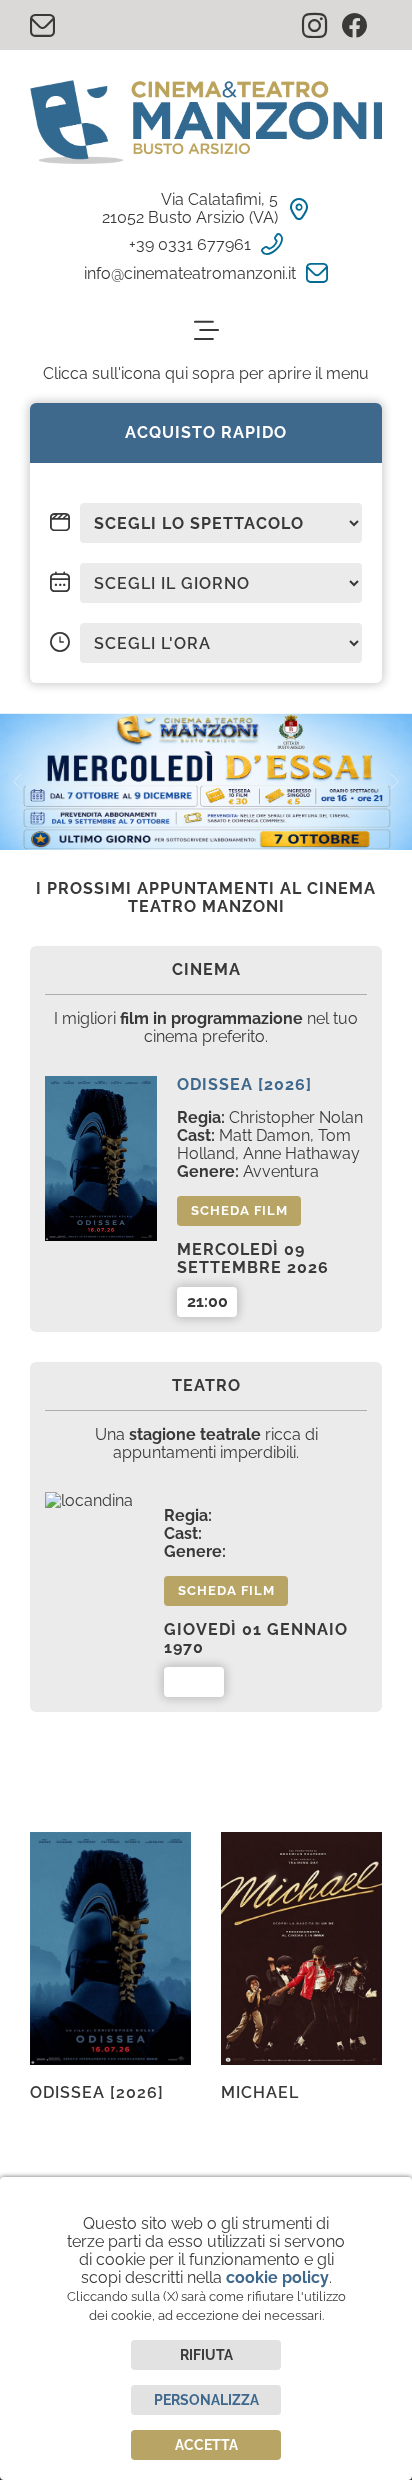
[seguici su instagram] (322, 27)
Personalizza (206, 2400)
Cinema (206, 969)
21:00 (207, 1301)
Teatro (206, 1385)
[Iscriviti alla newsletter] (50, 25)
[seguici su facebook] (362, 27)
